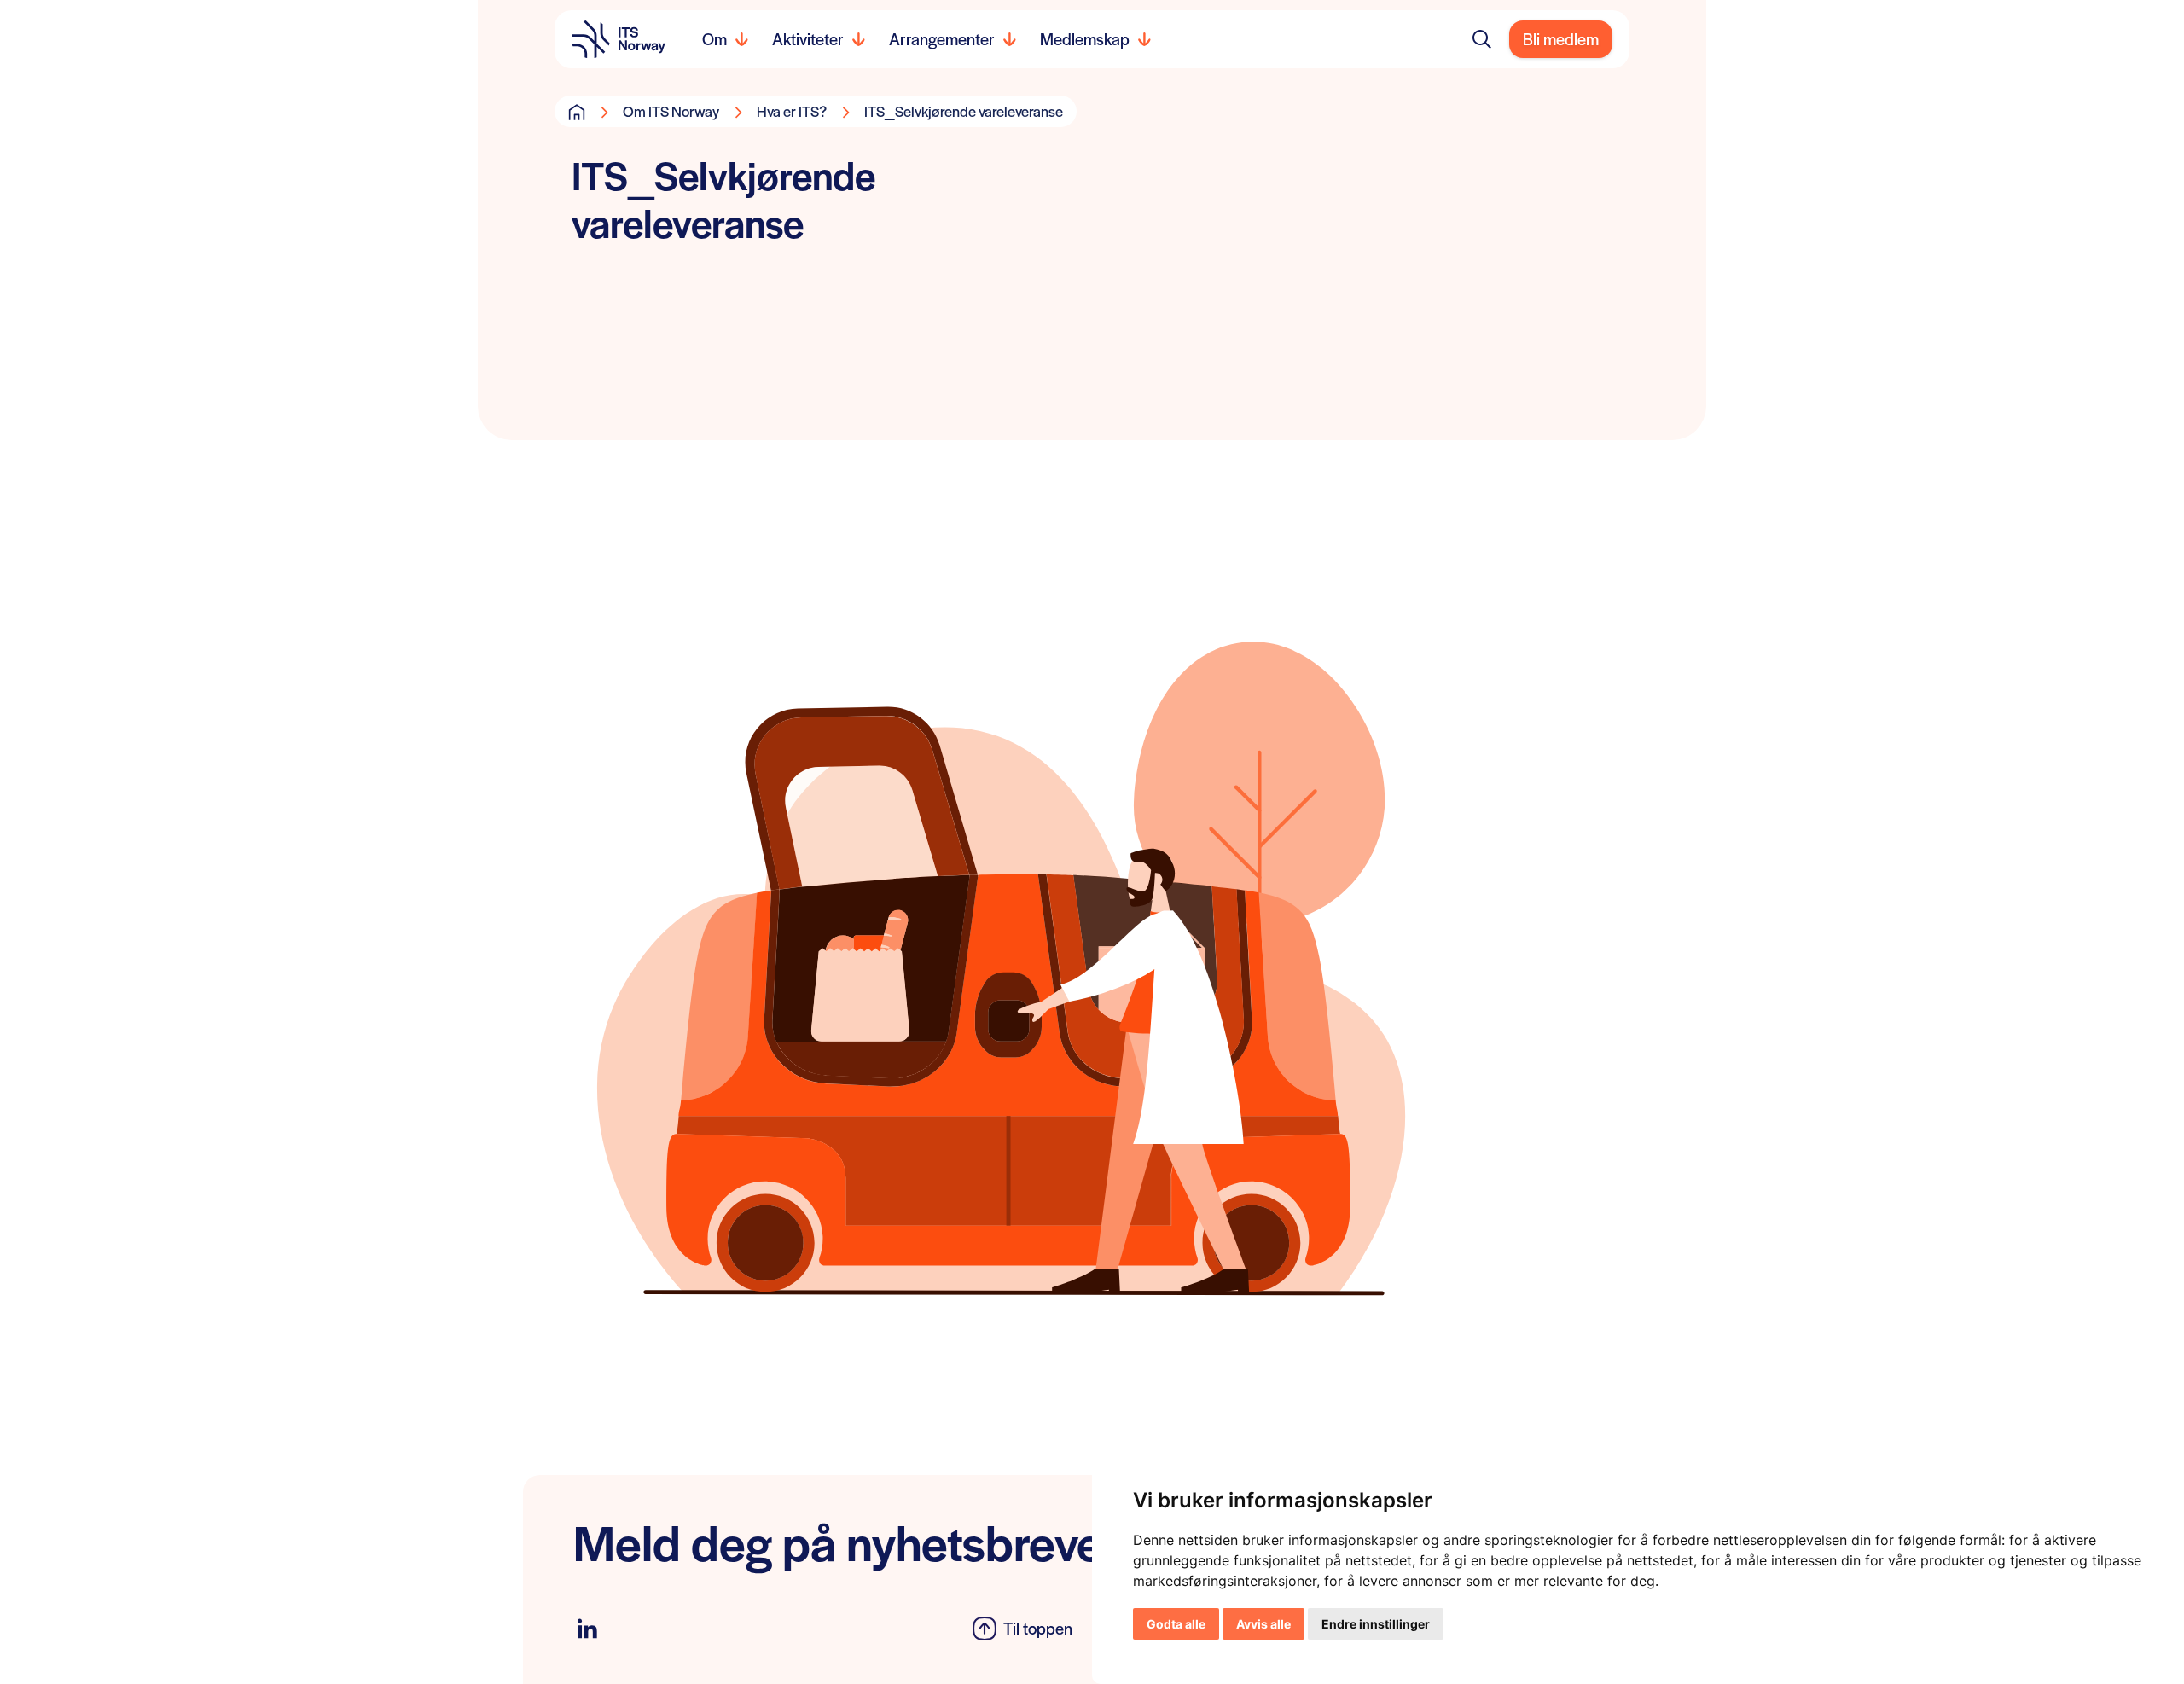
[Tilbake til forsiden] (619, 39)
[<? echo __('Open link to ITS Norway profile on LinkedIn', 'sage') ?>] (587, 1629)
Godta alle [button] (1176, 1624)
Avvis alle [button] (1263, 1624)
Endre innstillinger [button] (1376, 1624)
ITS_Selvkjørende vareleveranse (964, 111)
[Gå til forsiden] (577, 112)
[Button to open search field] (1482, 39)
